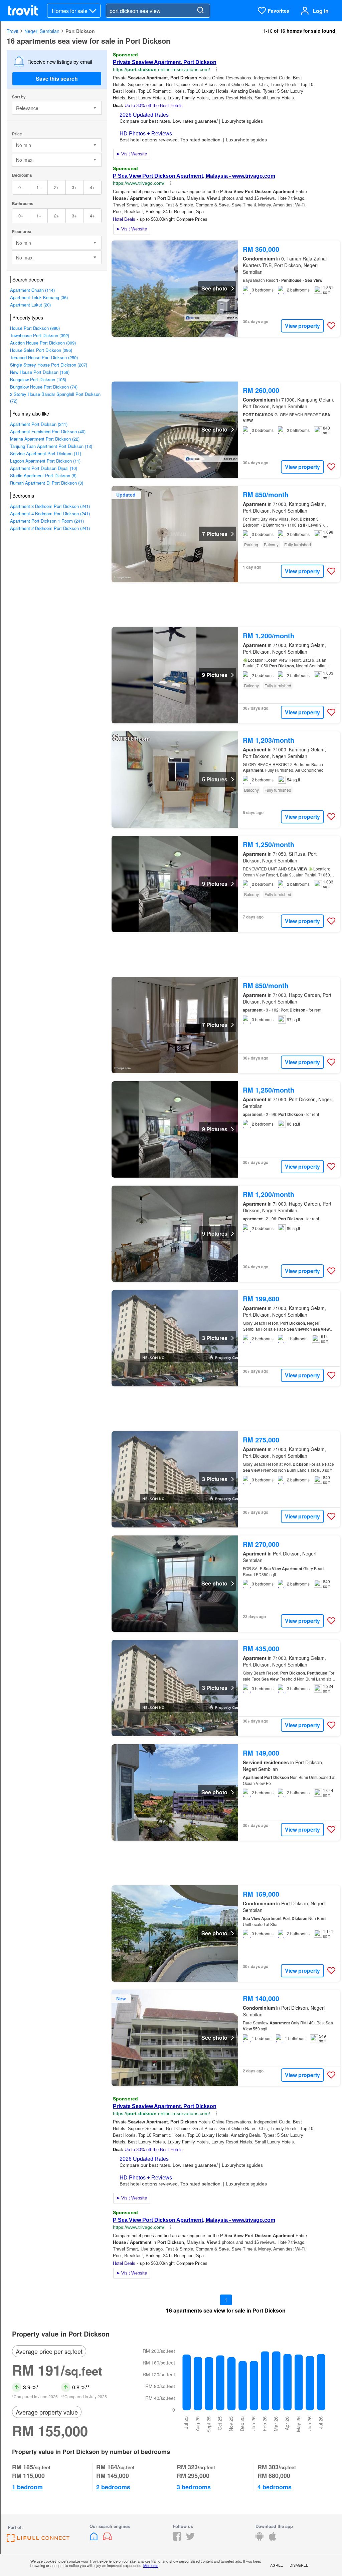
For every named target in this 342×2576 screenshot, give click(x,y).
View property (302, 326)
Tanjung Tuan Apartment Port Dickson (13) (51, 446)
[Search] (200, 11)
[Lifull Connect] (38, 2540)
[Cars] (107, 2538)
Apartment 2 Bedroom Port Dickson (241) (50, 528)
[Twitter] (190, 2538)
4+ (92, 187)
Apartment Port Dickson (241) (39, 424)
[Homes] (95, 2538)
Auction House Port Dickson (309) (43, 343)
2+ (57, 187)
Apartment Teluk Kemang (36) (39, 297)
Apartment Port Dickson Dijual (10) (44, 468)
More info (151, 2565)
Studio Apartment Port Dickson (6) (43, 475)
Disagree (299, 2565)
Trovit (13, 31)
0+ (21, 187)
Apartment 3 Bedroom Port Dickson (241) (50, 506)
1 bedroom (27, 2487)
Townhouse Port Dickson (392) (40, 335)
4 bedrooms (275, 2487)
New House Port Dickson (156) (40, 372)
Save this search (57, 79)
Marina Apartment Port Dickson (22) (45, 439)
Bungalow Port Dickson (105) (38, 379)
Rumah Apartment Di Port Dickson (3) (47, 483)
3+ (74, 187)
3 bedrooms (194, 2487)
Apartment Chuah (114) (32, 290)
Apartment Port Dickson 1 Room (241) (47, 521)
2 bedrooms (113, 2487)
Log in (321, 11)
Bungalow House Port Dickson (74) (44, 387)
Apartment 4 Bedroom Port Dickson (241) (50, 513)
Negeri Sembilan (42, 31)
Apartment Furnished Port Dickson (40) (48, 431)
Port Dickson (80, 31)
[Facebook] (177, 2538)
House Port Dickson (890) (35, 328)
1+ (39, 187)
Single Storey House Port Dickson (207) (49, 365)
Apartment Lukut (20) (30, 305)
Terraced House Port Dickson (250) (44, 357)
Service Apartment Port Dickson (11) (46, 453)
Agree (277, 2565)
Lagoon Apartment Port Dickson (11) (45, 461)
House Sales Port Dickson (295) (41, 350)
